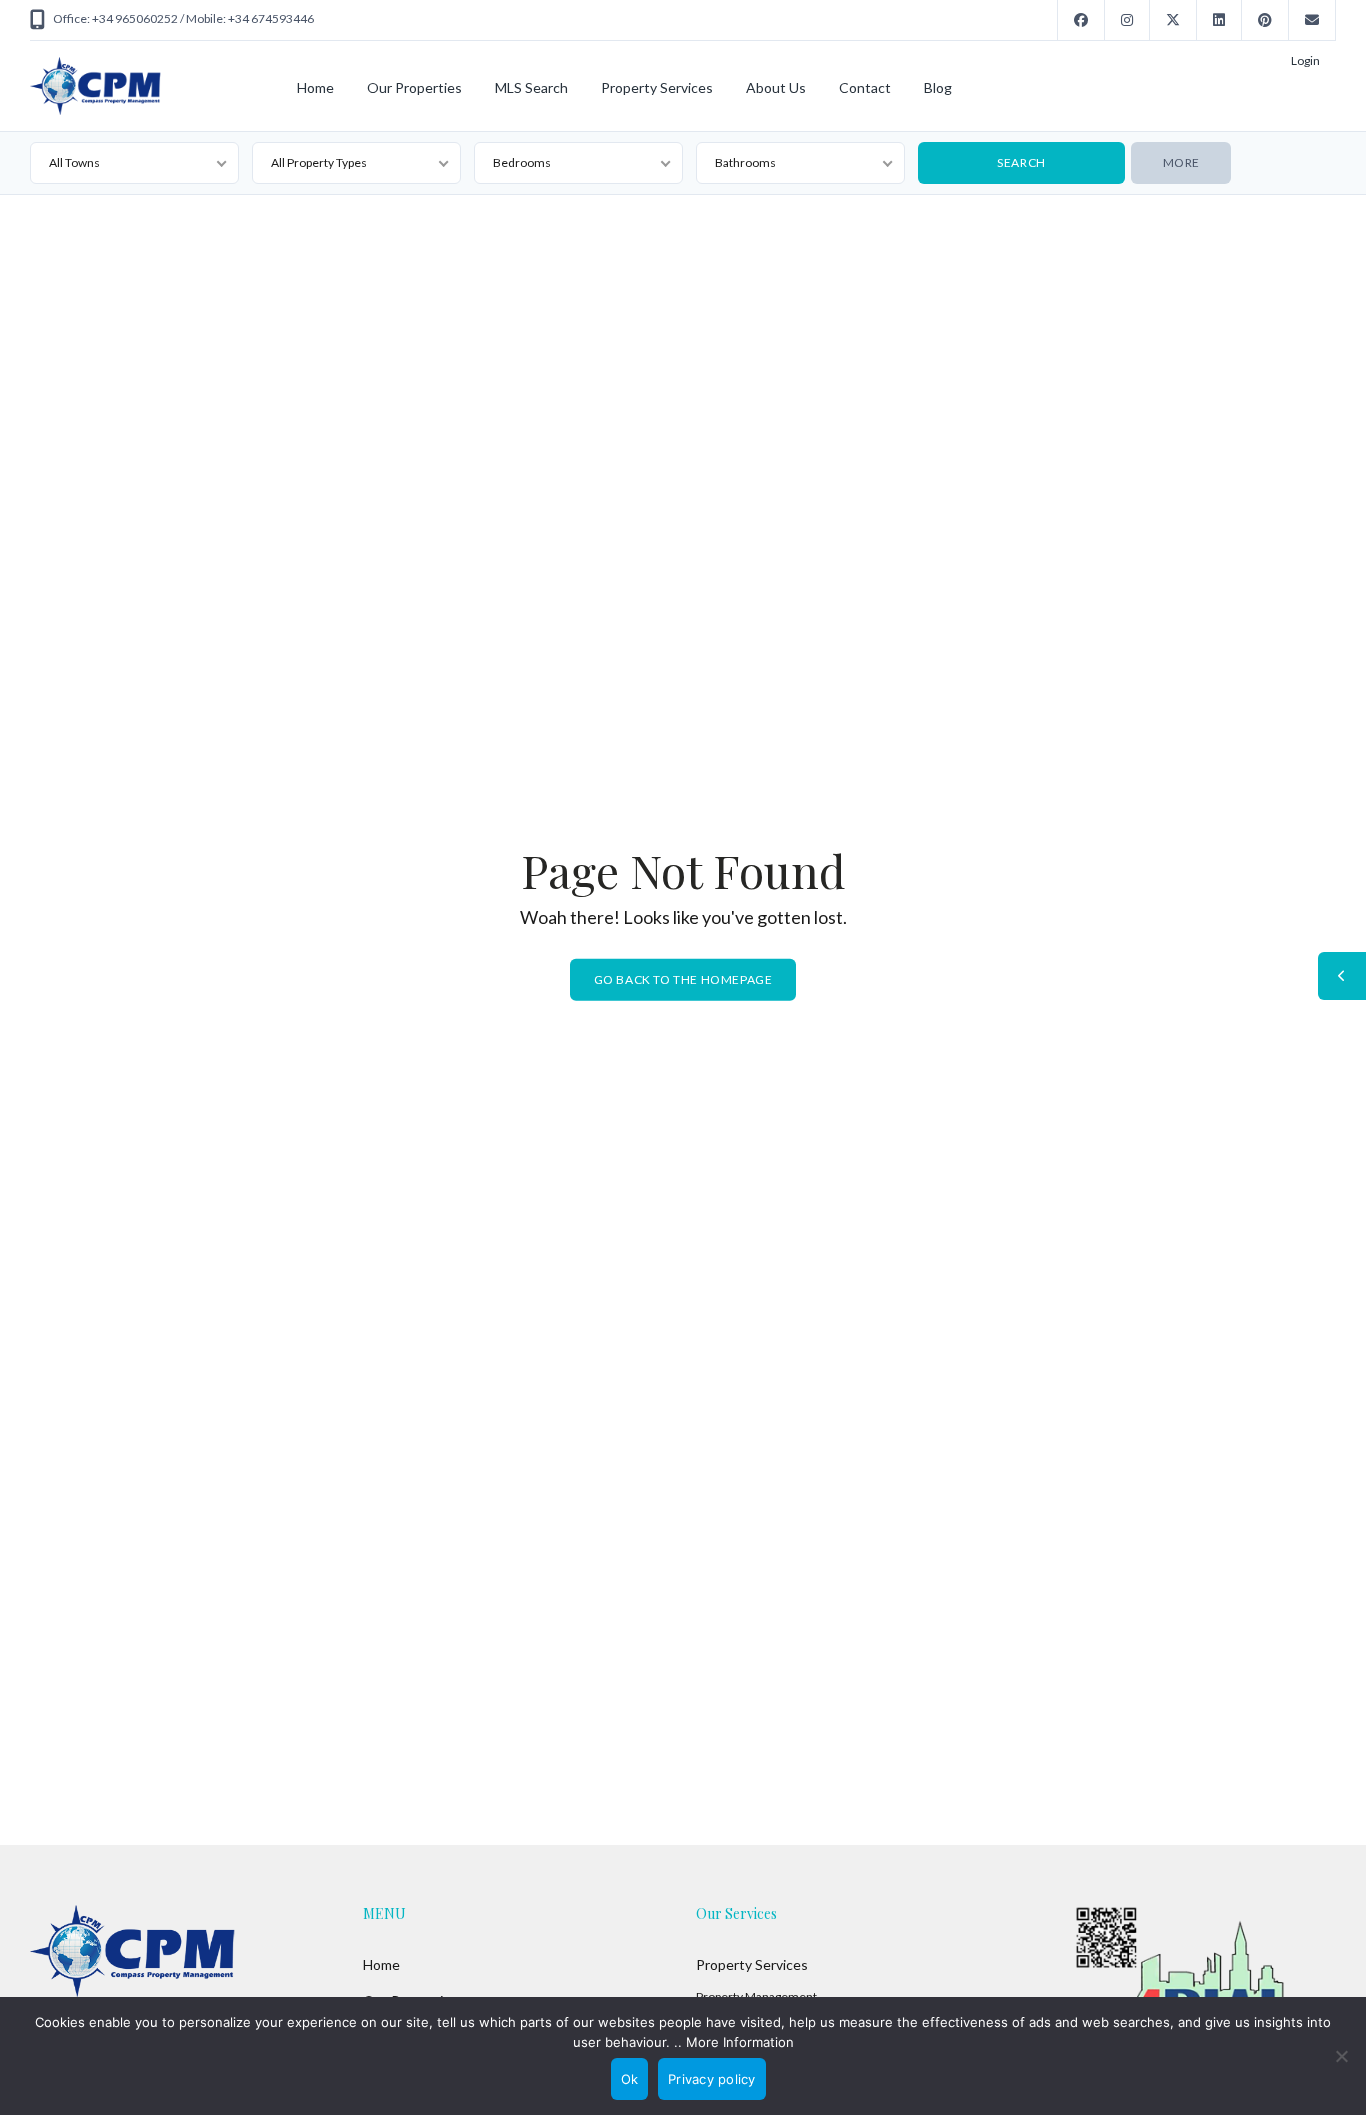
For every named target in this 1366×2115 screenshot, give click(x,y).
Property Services (657, 87)
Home (315, 87)
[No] (1341, 2056)
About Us (776, 87)
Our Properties (414, 87)
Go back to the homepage (683, 979)
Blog (938, 87)
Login (1305, 60)
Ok (630, 2079)
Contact (865, 87)
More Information (740, 2042)
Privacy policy (712, 2079)
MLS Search (531, 87)
